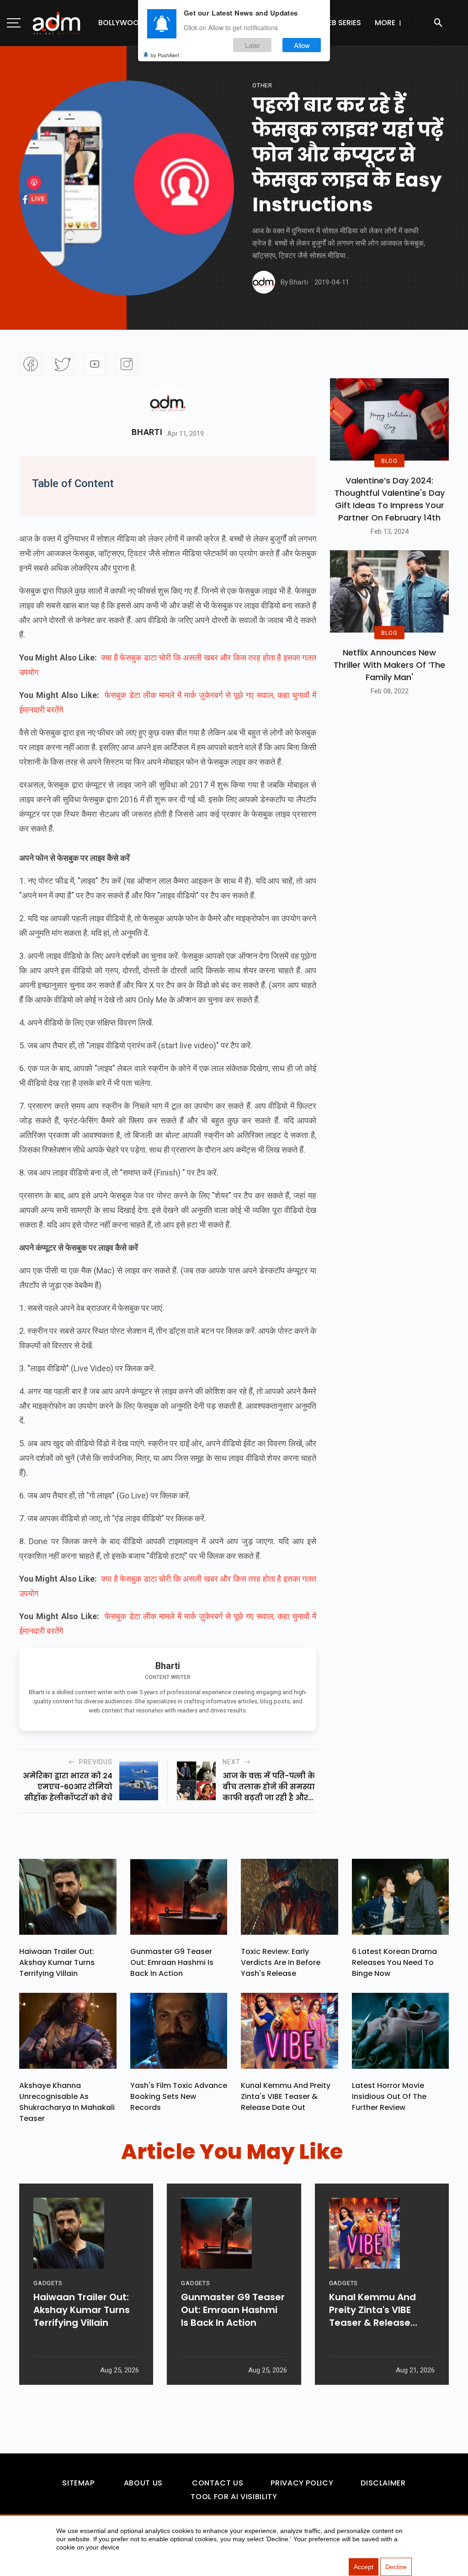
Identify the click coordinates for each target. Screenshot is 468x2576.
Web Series (341, 23)
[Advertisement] (34, 188)
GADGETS (48, 2283)
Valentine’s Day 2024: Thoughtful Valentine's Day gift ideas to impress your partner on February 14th (390, 499)
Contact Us (218, 2483)
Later (253, 45)
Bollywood (121, 23)
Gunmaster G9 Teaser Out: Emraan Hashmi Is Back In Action (172, 1962)
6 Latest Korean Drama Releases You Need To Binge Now (394, 1962)
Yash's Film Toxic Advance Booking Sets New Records (179, 2096)
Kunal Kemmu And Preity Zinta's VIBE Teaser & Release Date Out (286, 2096)
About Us (143, 2483)
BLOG (389, 461)
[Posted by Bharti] (264, 282)
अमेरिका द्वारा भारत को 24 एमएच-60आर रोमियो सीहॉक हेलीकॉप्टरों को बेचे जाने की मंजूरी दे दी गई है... (68, 1787)
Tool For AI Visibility (234, 2497)
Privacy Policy (302, 2483)
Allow (302, 45)
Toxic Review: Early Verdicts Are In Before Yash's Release (281, 1962)
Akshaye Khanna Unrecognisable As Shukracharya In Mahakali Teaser (67, 2102)
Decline (396, 2567)
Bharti (147, 432)
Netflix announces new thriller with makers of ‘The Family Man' (389, 665)
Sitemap (78, 2483)
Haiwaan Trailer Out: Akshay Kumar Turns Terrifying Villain (57, 1962)
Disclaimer (383, 2483)
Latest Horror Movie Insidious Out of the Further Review (389, 2096)
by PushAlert (165, 55)
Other (262, 85)
